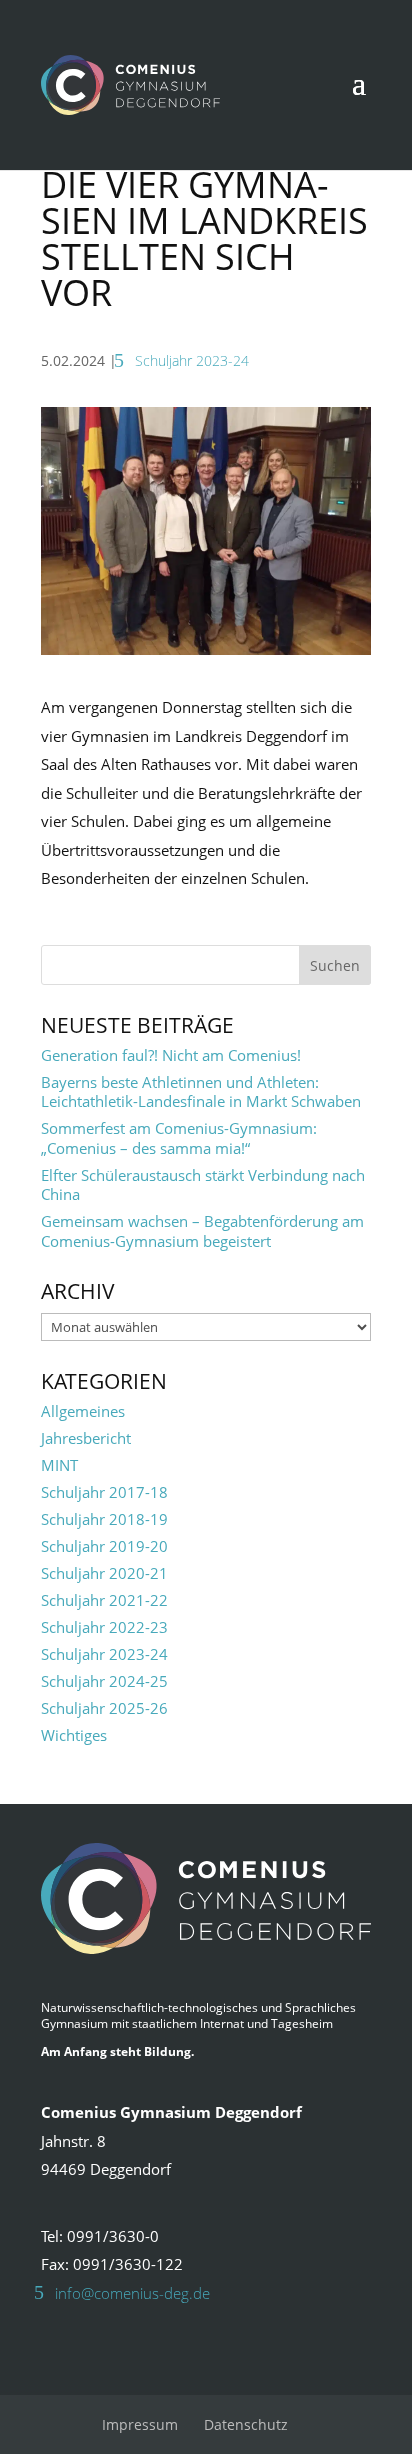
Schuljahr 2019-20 (104, 1546)
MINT (59, 1465)
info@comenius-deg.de (132, 2293)
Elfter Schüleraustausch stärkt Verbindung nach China (203, 1185)
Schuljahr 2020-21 (104, 1573)
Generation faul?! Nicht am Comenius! (171, 1055)
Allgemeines (83, 1411)
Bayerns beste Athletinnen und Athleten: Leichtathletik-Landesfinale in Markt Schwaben (201, 1092)
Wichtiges (74, 1735)
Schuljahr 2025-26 (104, 1708)
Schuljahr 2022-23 (104, 1627)
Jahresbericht (86, 1438)
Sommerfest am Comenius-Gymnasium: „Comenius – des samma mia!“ (179, 1138)
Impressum (140, 2424)
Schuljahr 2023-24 (192, 360)
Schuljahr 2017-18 (104, 1492)
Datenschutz (246, 2424)
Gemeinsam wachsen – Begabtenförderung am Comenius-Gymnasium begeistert (202, 1231)
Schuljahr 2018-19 (104, 1519)
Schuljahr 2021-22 (104, 1600)
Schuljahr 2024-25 (104, 1681)
